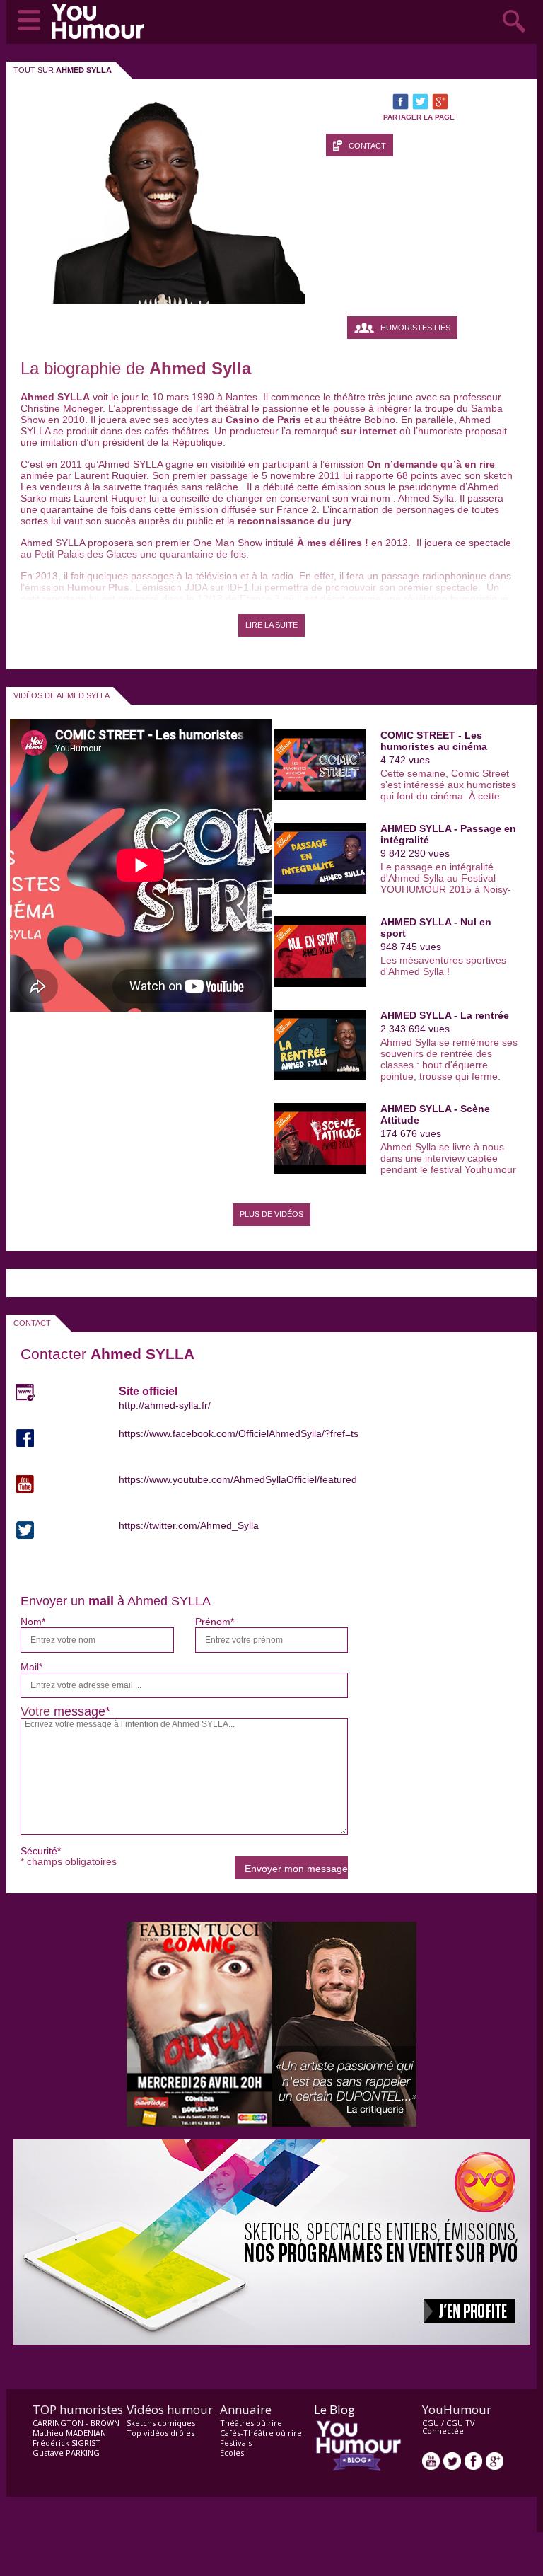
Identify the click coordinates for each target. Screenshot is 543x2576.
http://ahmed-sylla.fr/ (165, 1405)
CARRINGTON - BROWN (76, 2423)
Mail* (31, 1667)
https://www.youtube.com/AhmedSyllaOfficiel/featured (238, 1479)
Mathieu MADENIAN (69, 2433)
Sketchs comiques (161, 2423)
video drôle (101, 21)
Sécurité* (41, 1851)
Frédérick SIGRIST (66, 2443)
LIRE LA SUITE (271, 625)
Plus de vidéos (271, 1214)
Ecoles (232, 2453)
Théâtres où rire (251, 2423)
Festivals (236, 2443)
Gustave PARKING (66, 2453)
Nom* (33, 1622)
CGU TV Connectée (449, 2427)
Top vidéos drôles (160, 2433)
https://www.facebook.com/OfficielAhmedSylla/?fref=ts (239, 1433)
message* (82, 1711)
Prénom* (215, 1622)
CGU (431, 2423)
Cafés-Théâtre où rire (261, 2433)
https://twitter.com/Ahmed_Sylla (189, 1525)
